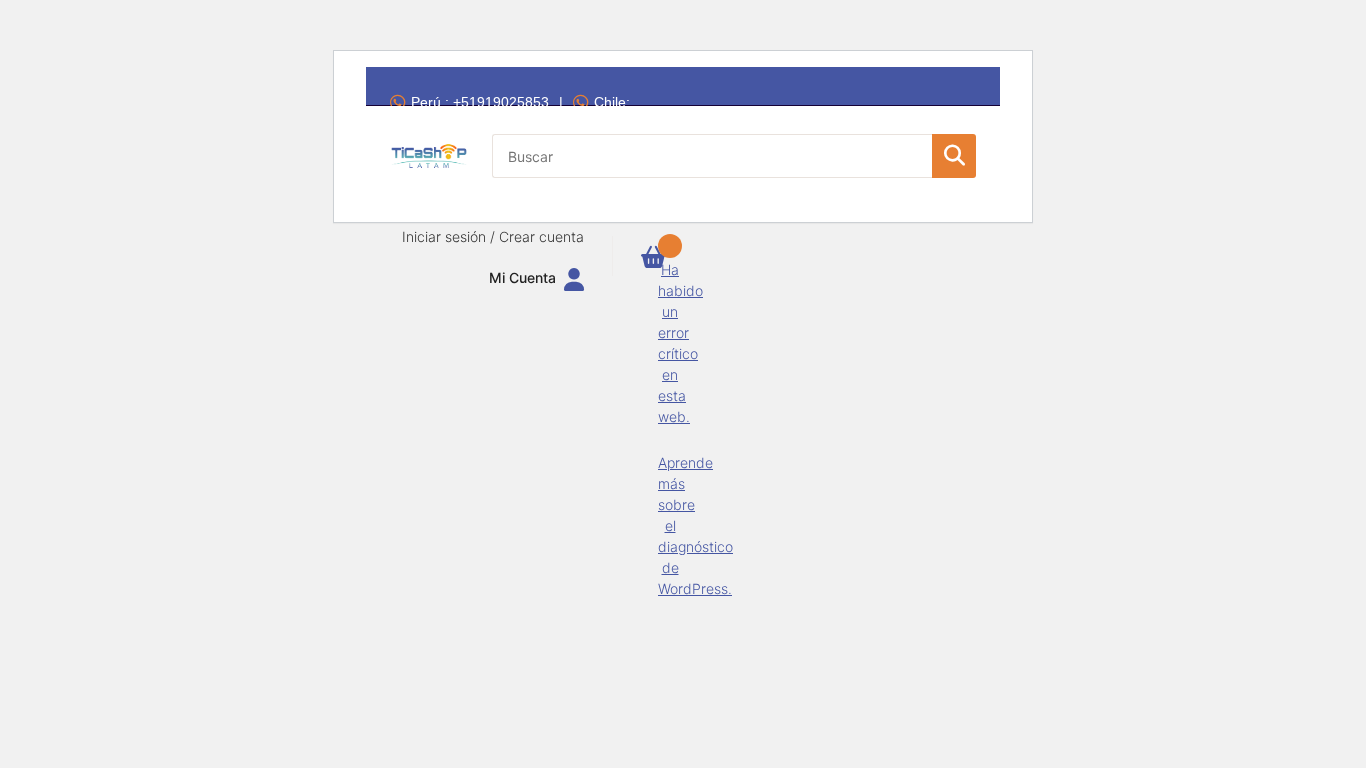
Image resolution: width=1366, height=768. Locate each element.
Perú (480, 102)
